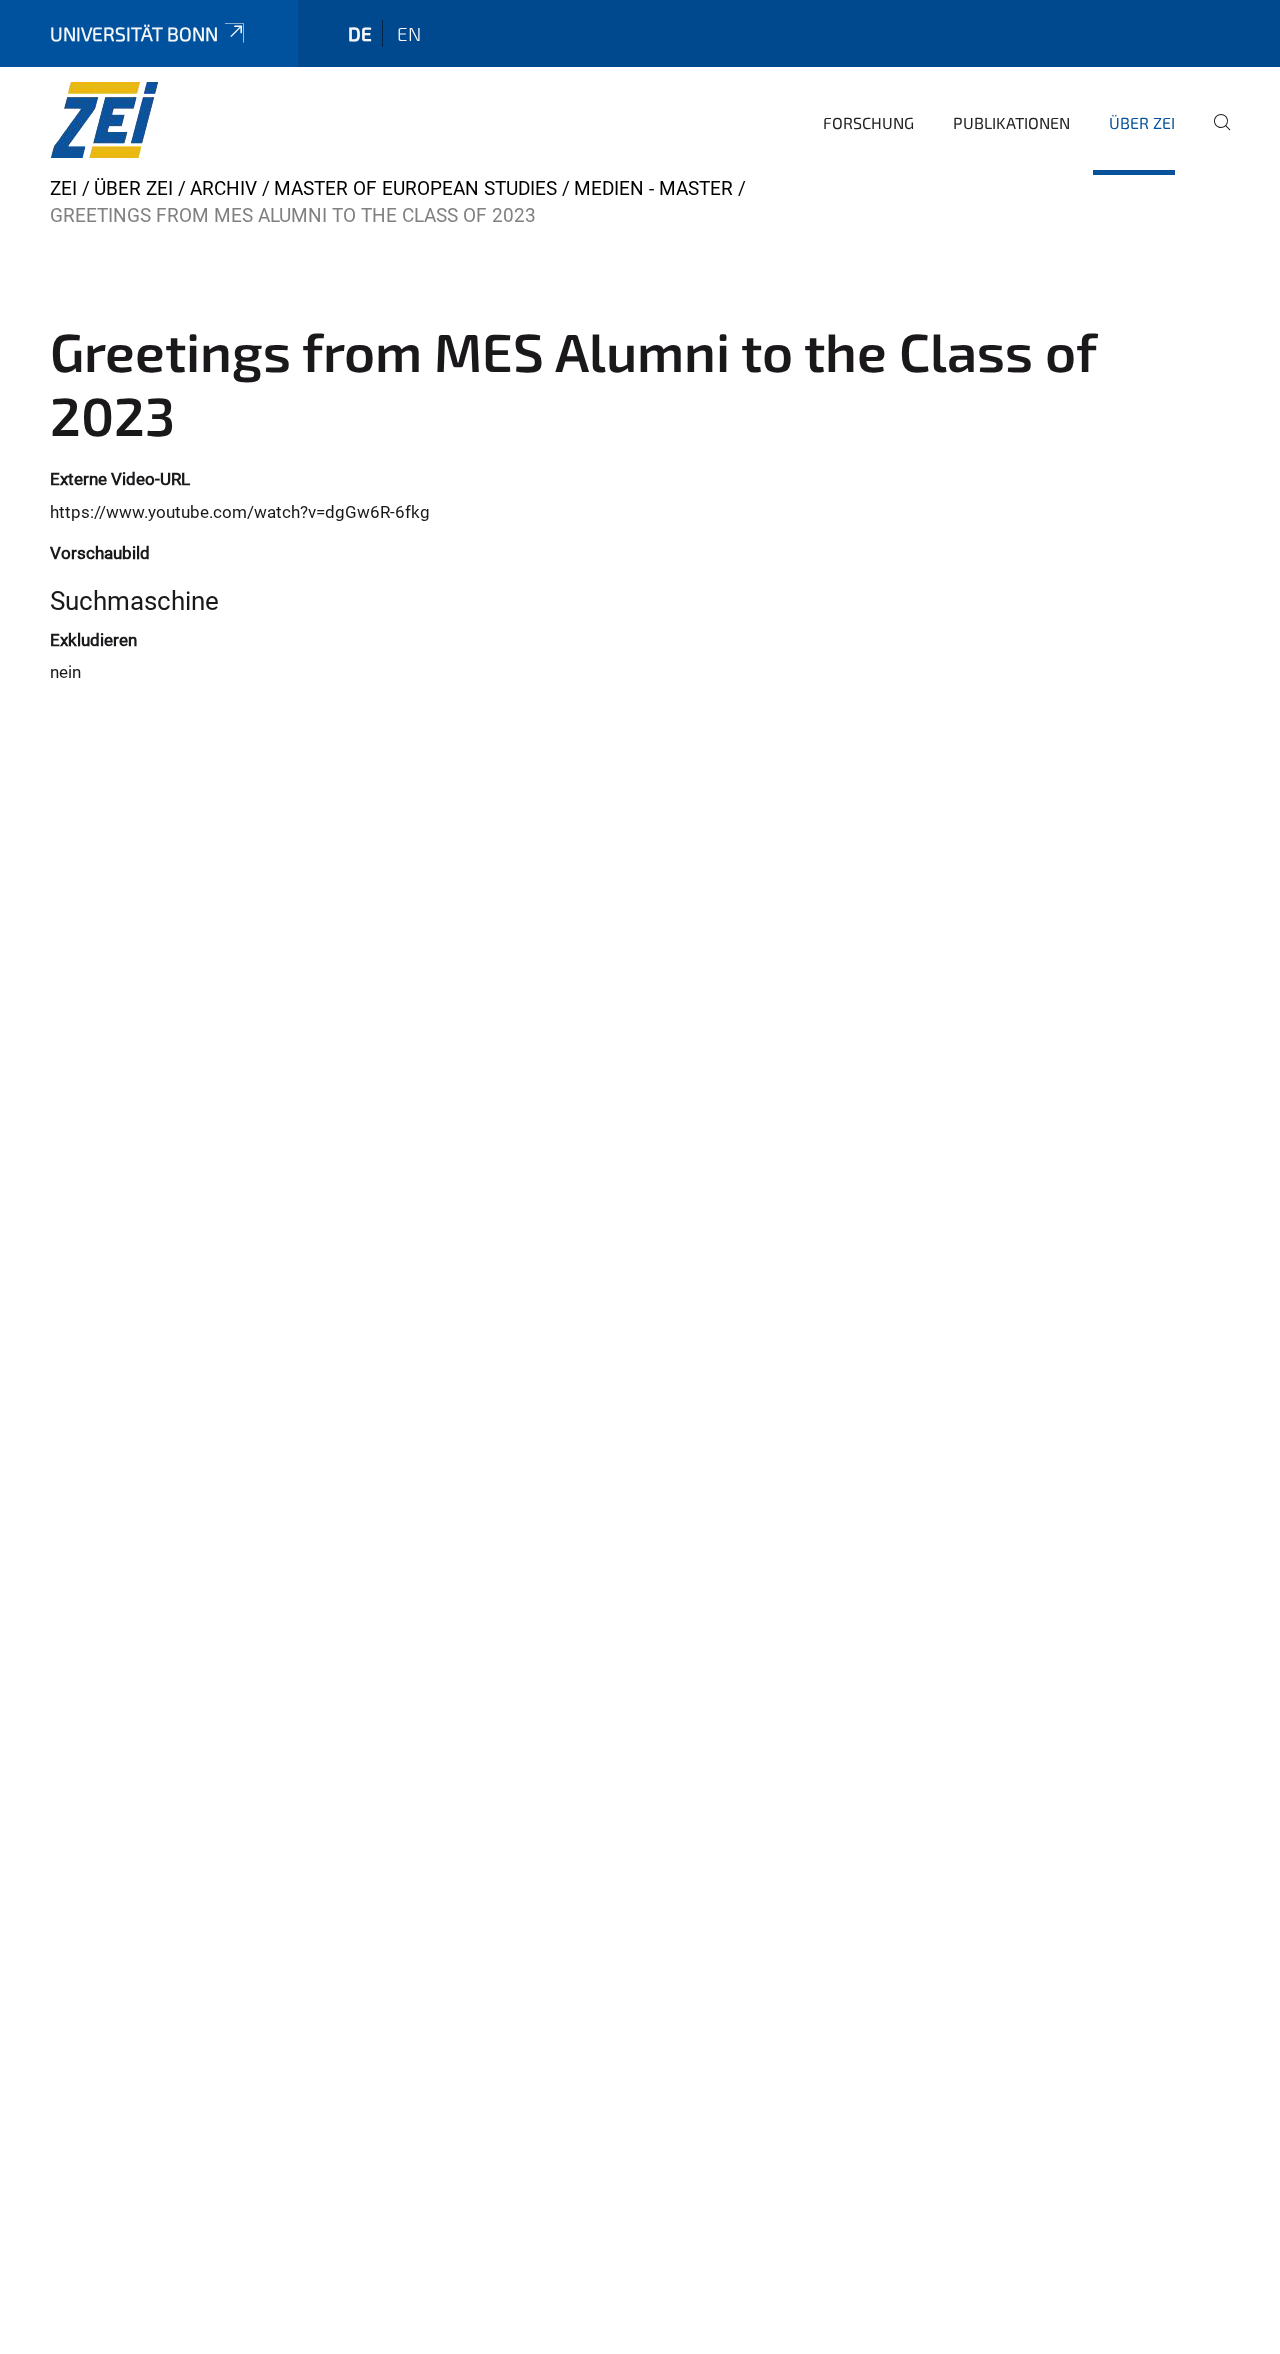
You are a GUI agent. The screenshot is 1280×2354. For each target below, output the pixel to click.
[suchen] (1214, 136)
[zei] (147, 120)
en (409, 33)
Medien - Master (653, 188)
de (360, 33)
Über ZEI (1142, 122)
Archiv (223, 188)
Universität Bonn (134, 33)
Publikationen (1011, 122)
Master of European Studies (415, 188)
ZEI (63, 188)
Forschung (868, 122)
